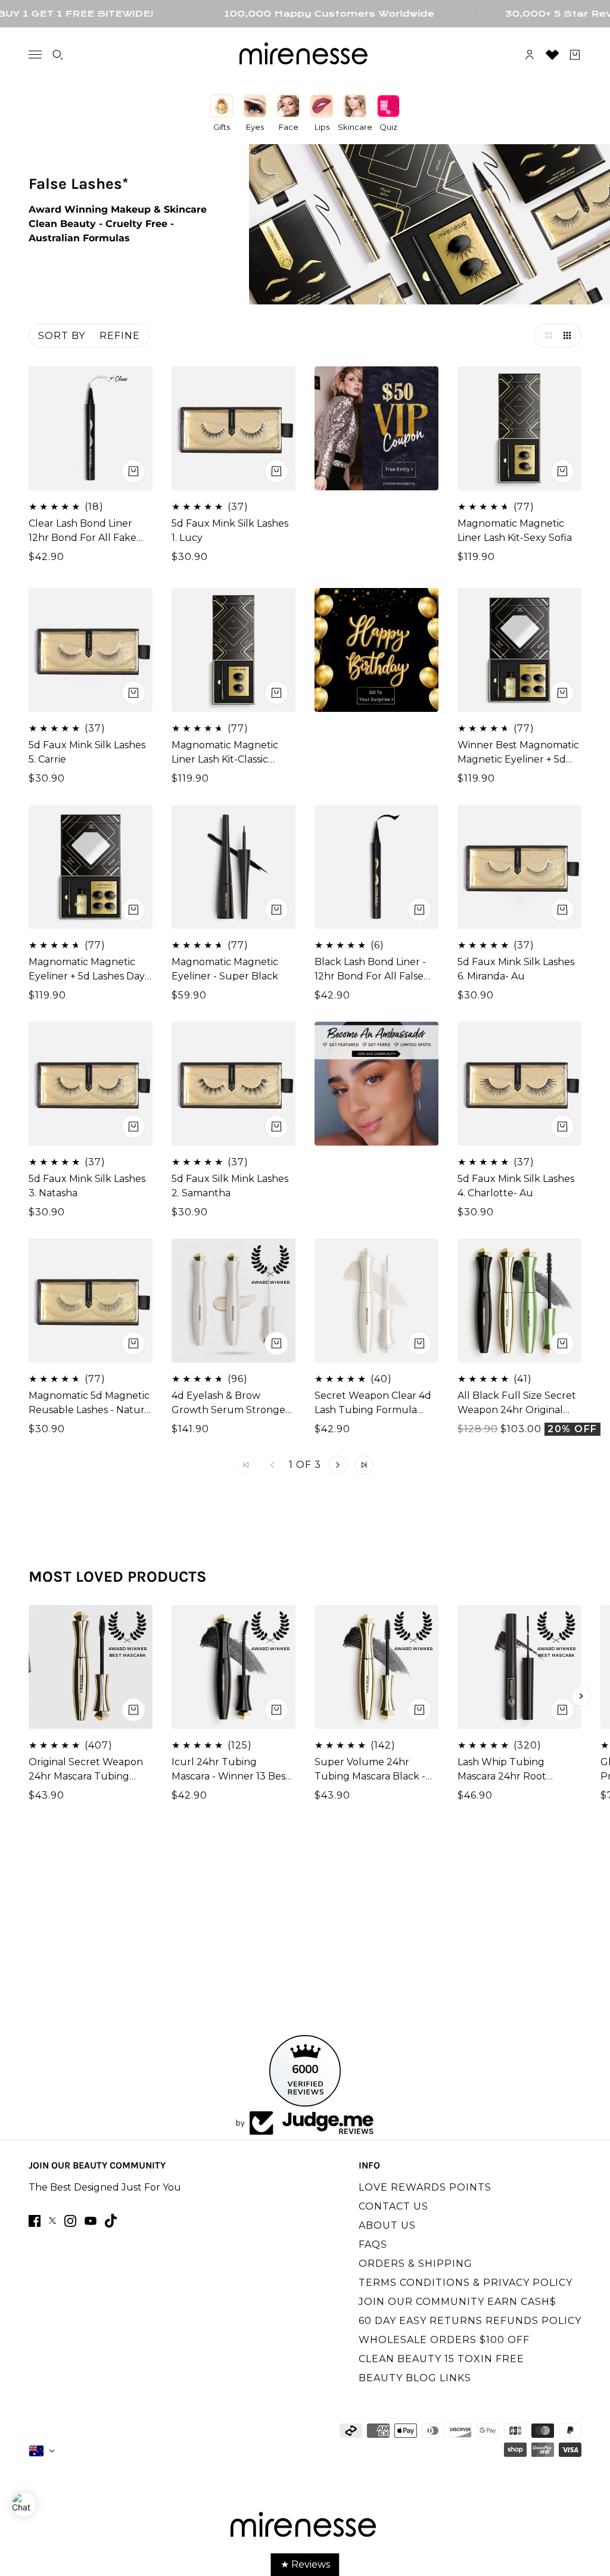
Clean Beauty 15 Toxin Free (441, 2359)
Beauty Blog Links (415, 2378)
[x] (52, 2221)
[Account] (530, 55)
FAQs (373, 2244)
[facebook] (35, 2221)
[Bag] (575, 55)
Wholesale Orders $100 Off (444, 2340)
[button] (546, 335)
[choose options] (133, 471)
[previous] (29, 1696)
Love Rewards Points (425, 2187)
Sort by (62, 336)
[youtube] (91, 2221)
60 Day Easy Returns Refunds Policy (470, 2321)
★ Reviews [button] (305, 2564)
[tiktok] (111, 2221)
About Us (387, 2225)
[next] (581, 1696)
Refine (120, 336)
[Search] (58, 55)
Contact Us (393, 2206)
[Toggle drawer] (35, 55)
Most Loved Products (118, 1577)
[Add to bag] (276, 471)
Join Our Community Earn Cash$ (457, 2302)
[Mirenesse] (305, 55)
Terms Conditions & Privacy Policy (466, 2283)
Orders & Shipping (416, 2264)
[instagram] (70, 2221)
